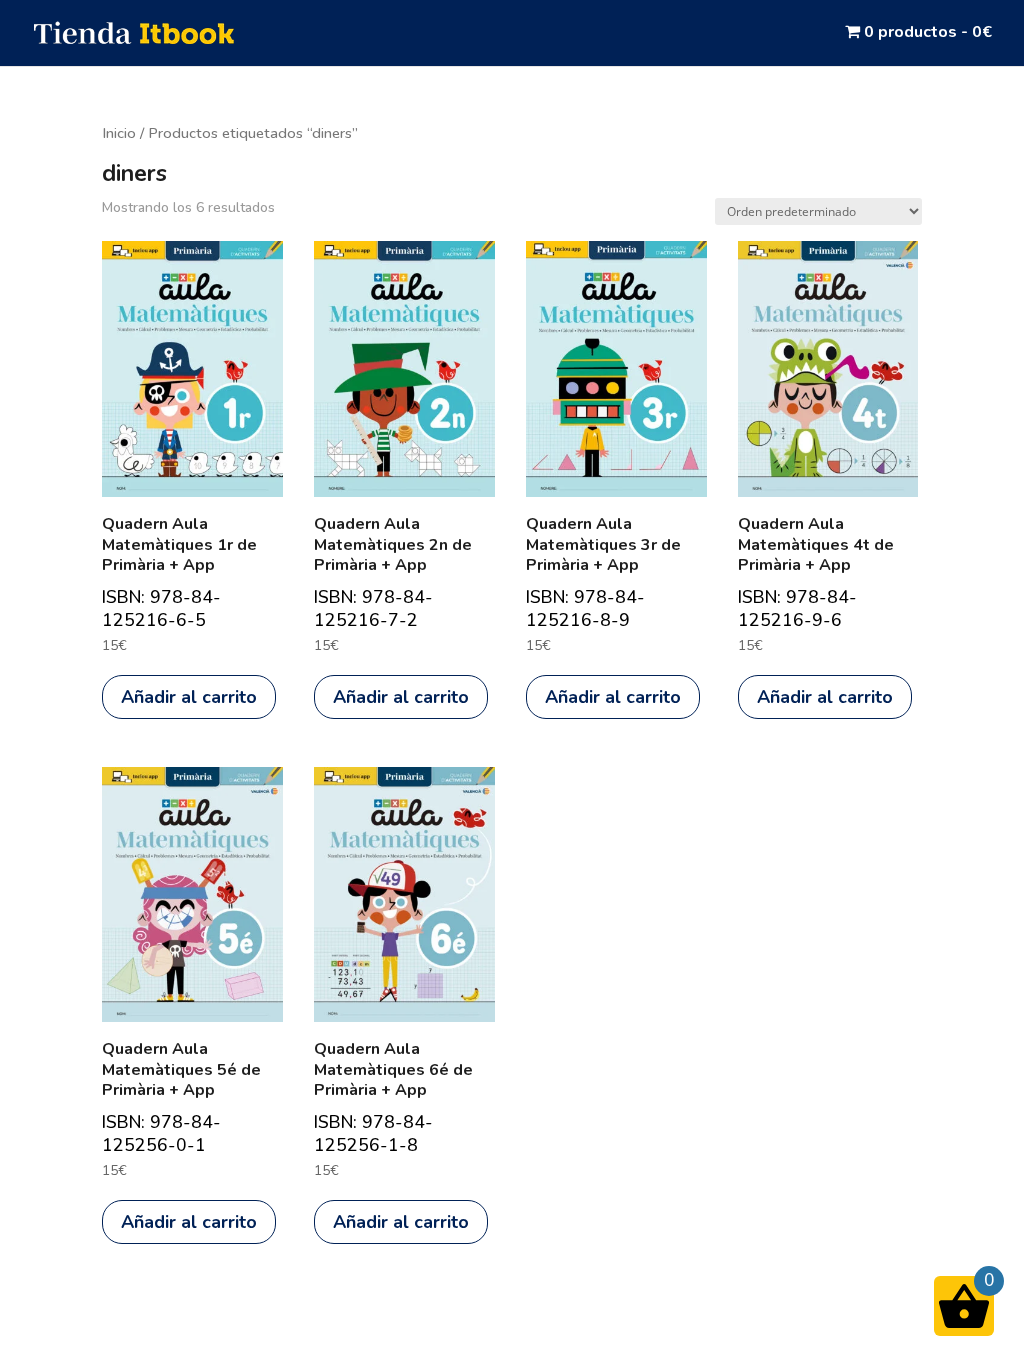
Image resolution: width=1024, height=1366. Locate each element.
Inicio (119, 133)
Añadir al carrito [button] (189, 697)
